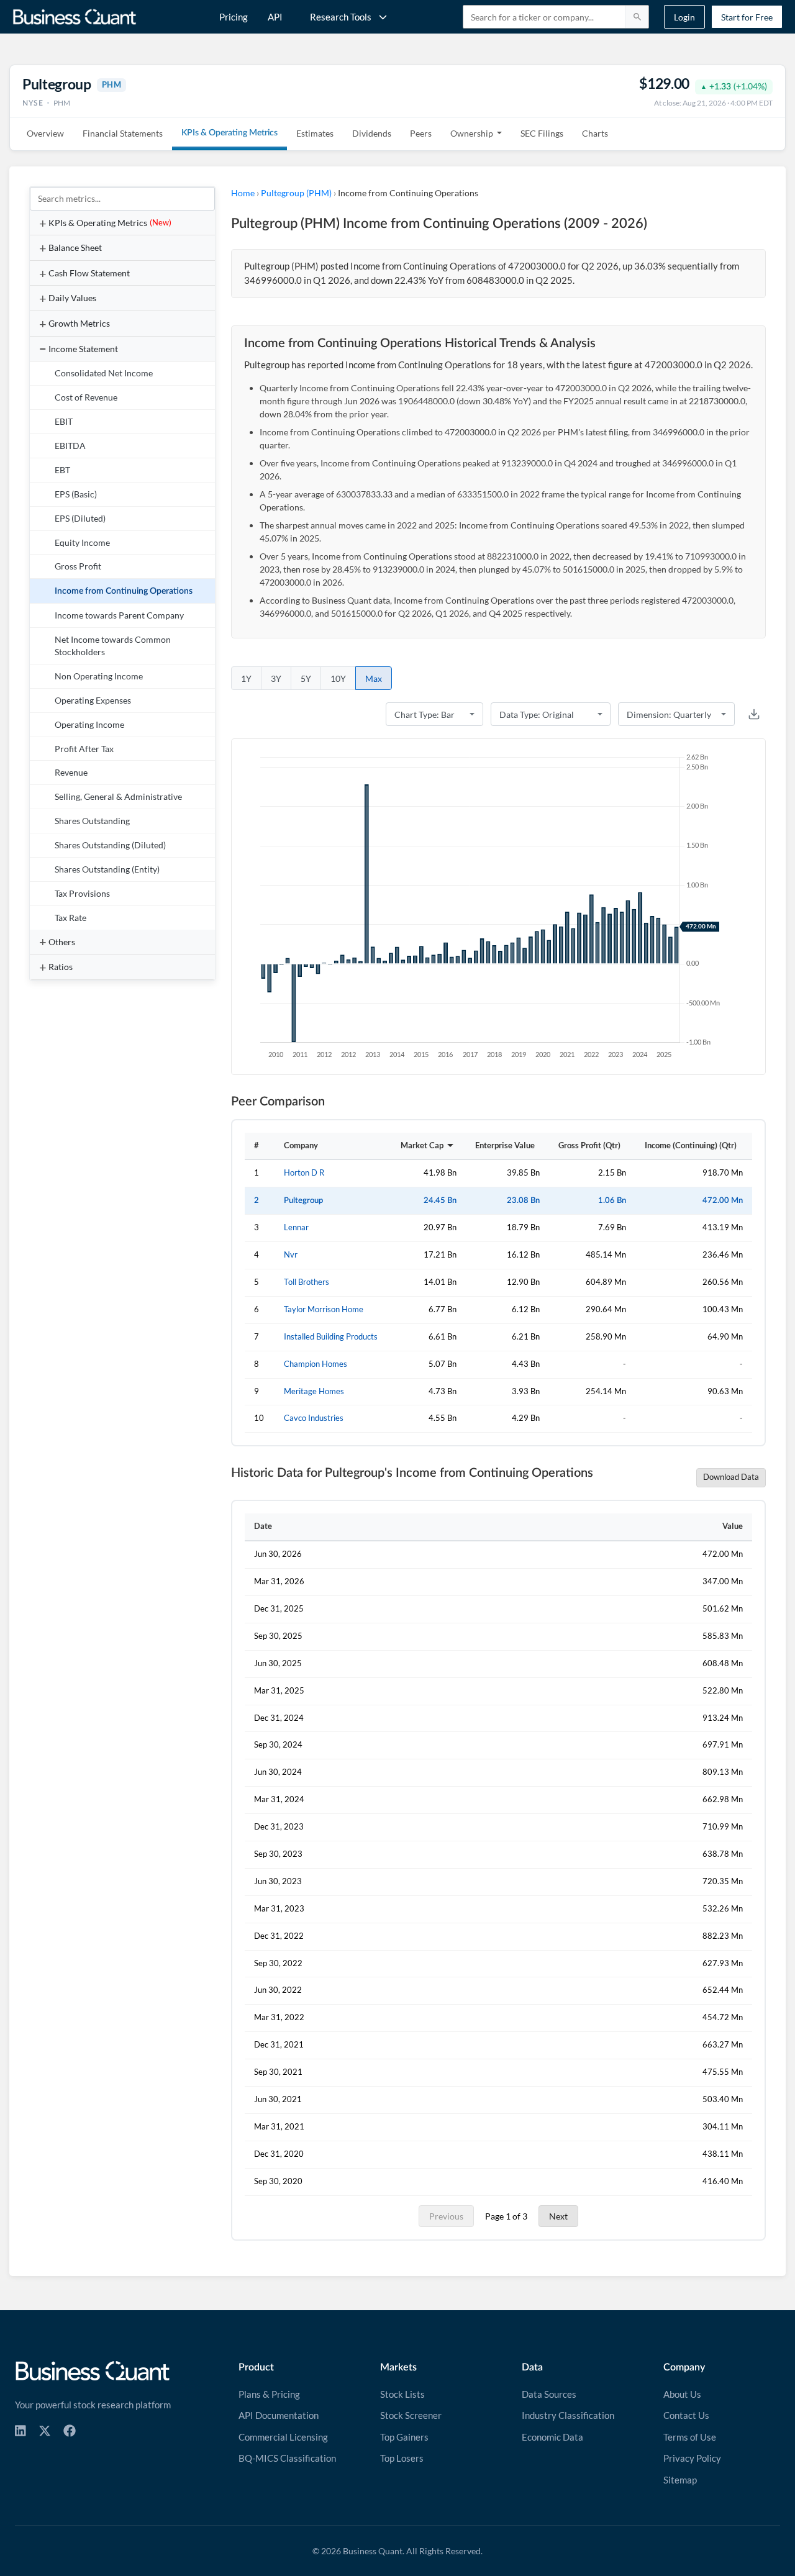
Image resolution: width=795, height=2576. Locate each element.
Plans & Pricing (269, 2394)
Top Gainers (404, 2437)
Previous (446, 2216)
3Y (276, 678)
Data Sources (549, 2394)
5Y (306, 678)
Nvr (291, 1255)
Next (558, 2216)
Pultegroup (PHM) (296, 193)
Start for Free (747, 17)
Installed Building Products (331, 1337)
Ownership (472, 133)
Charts (595, 133)
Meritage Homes (314, 1391)
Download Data (731, 1477)
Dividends (372, 133)
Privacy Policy (692, 2458)
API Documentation (279, 2415)
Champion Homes (316, 1364)
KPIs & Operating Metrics (229, 133)
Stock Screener (411, 2415)
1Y (246, 678)
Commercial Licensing (283, 2437)
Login (684, 17)
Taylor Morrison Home (324, 1309)
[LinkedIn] (20, 2431)
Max (374, 678)
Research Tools (341, 17)
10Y (338, 678)
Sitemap (680, 2480)
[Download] (754, 714)
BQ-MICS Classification (287, 2458)
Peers (421, 133)
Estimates (315, 133)
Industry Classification (568, 2415)
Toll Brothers (307, 1282)
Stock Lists (402, 2394)
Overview (45, 133)
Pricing (234, 17)
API (275, 17)
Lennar (296, 1227)
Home (243, 193)
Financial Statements (123, 133)
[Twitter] (45, 2431)
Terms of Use (690, 2437)
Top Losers (402, 2458)
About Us (682, 2394)
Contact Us (686, 2415)
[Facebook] (70, 2431)
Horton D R (304, 1173)
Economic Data (552, 2437)
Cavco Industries (314, 1418)
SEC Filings (542, 133)
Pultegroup (303, 1200)
